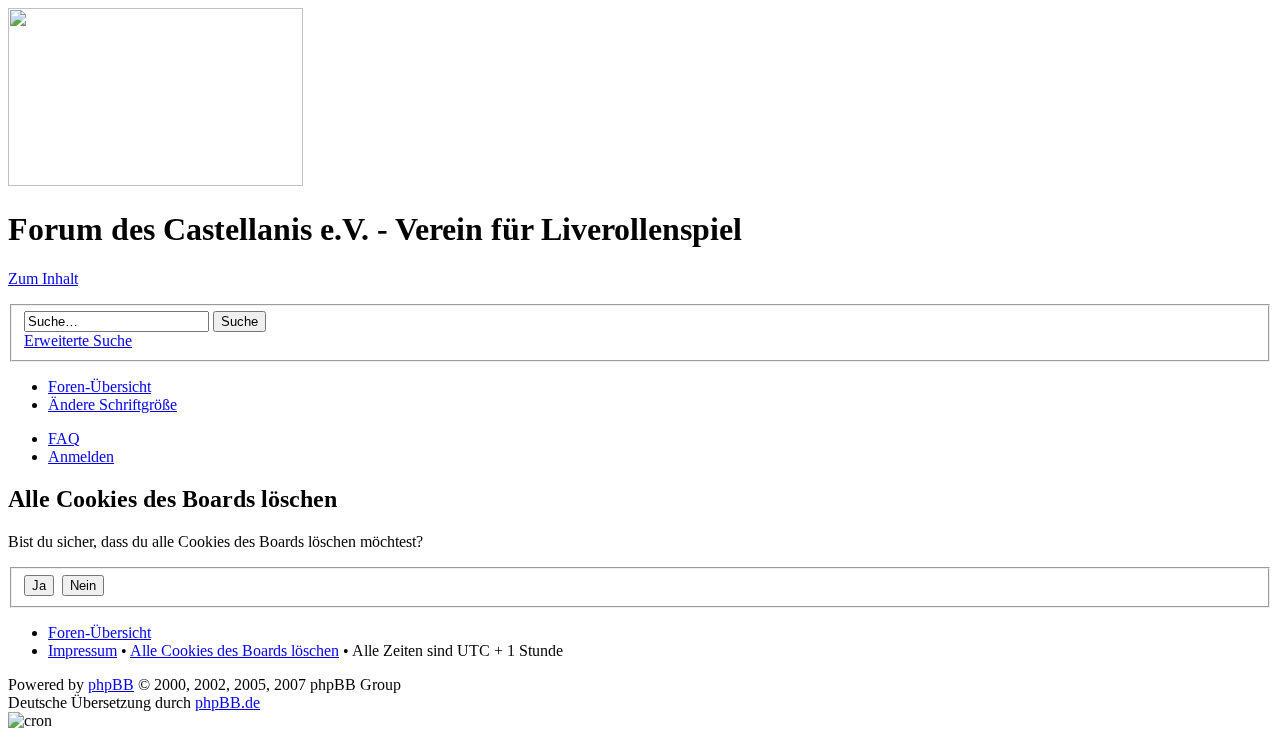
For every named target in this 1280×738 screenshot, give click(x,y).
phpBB (111, 684)
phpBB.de (227, 702)
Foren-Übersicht (99, 386)
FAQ (64, 438)
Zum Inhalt (43, 278)
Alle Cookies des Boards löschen (234, 650)
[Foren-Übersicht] (155, 180)
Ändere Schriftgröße (112, 404)
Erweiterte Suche (78, 340)
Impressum (82, 650)
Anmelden (81, 456)
